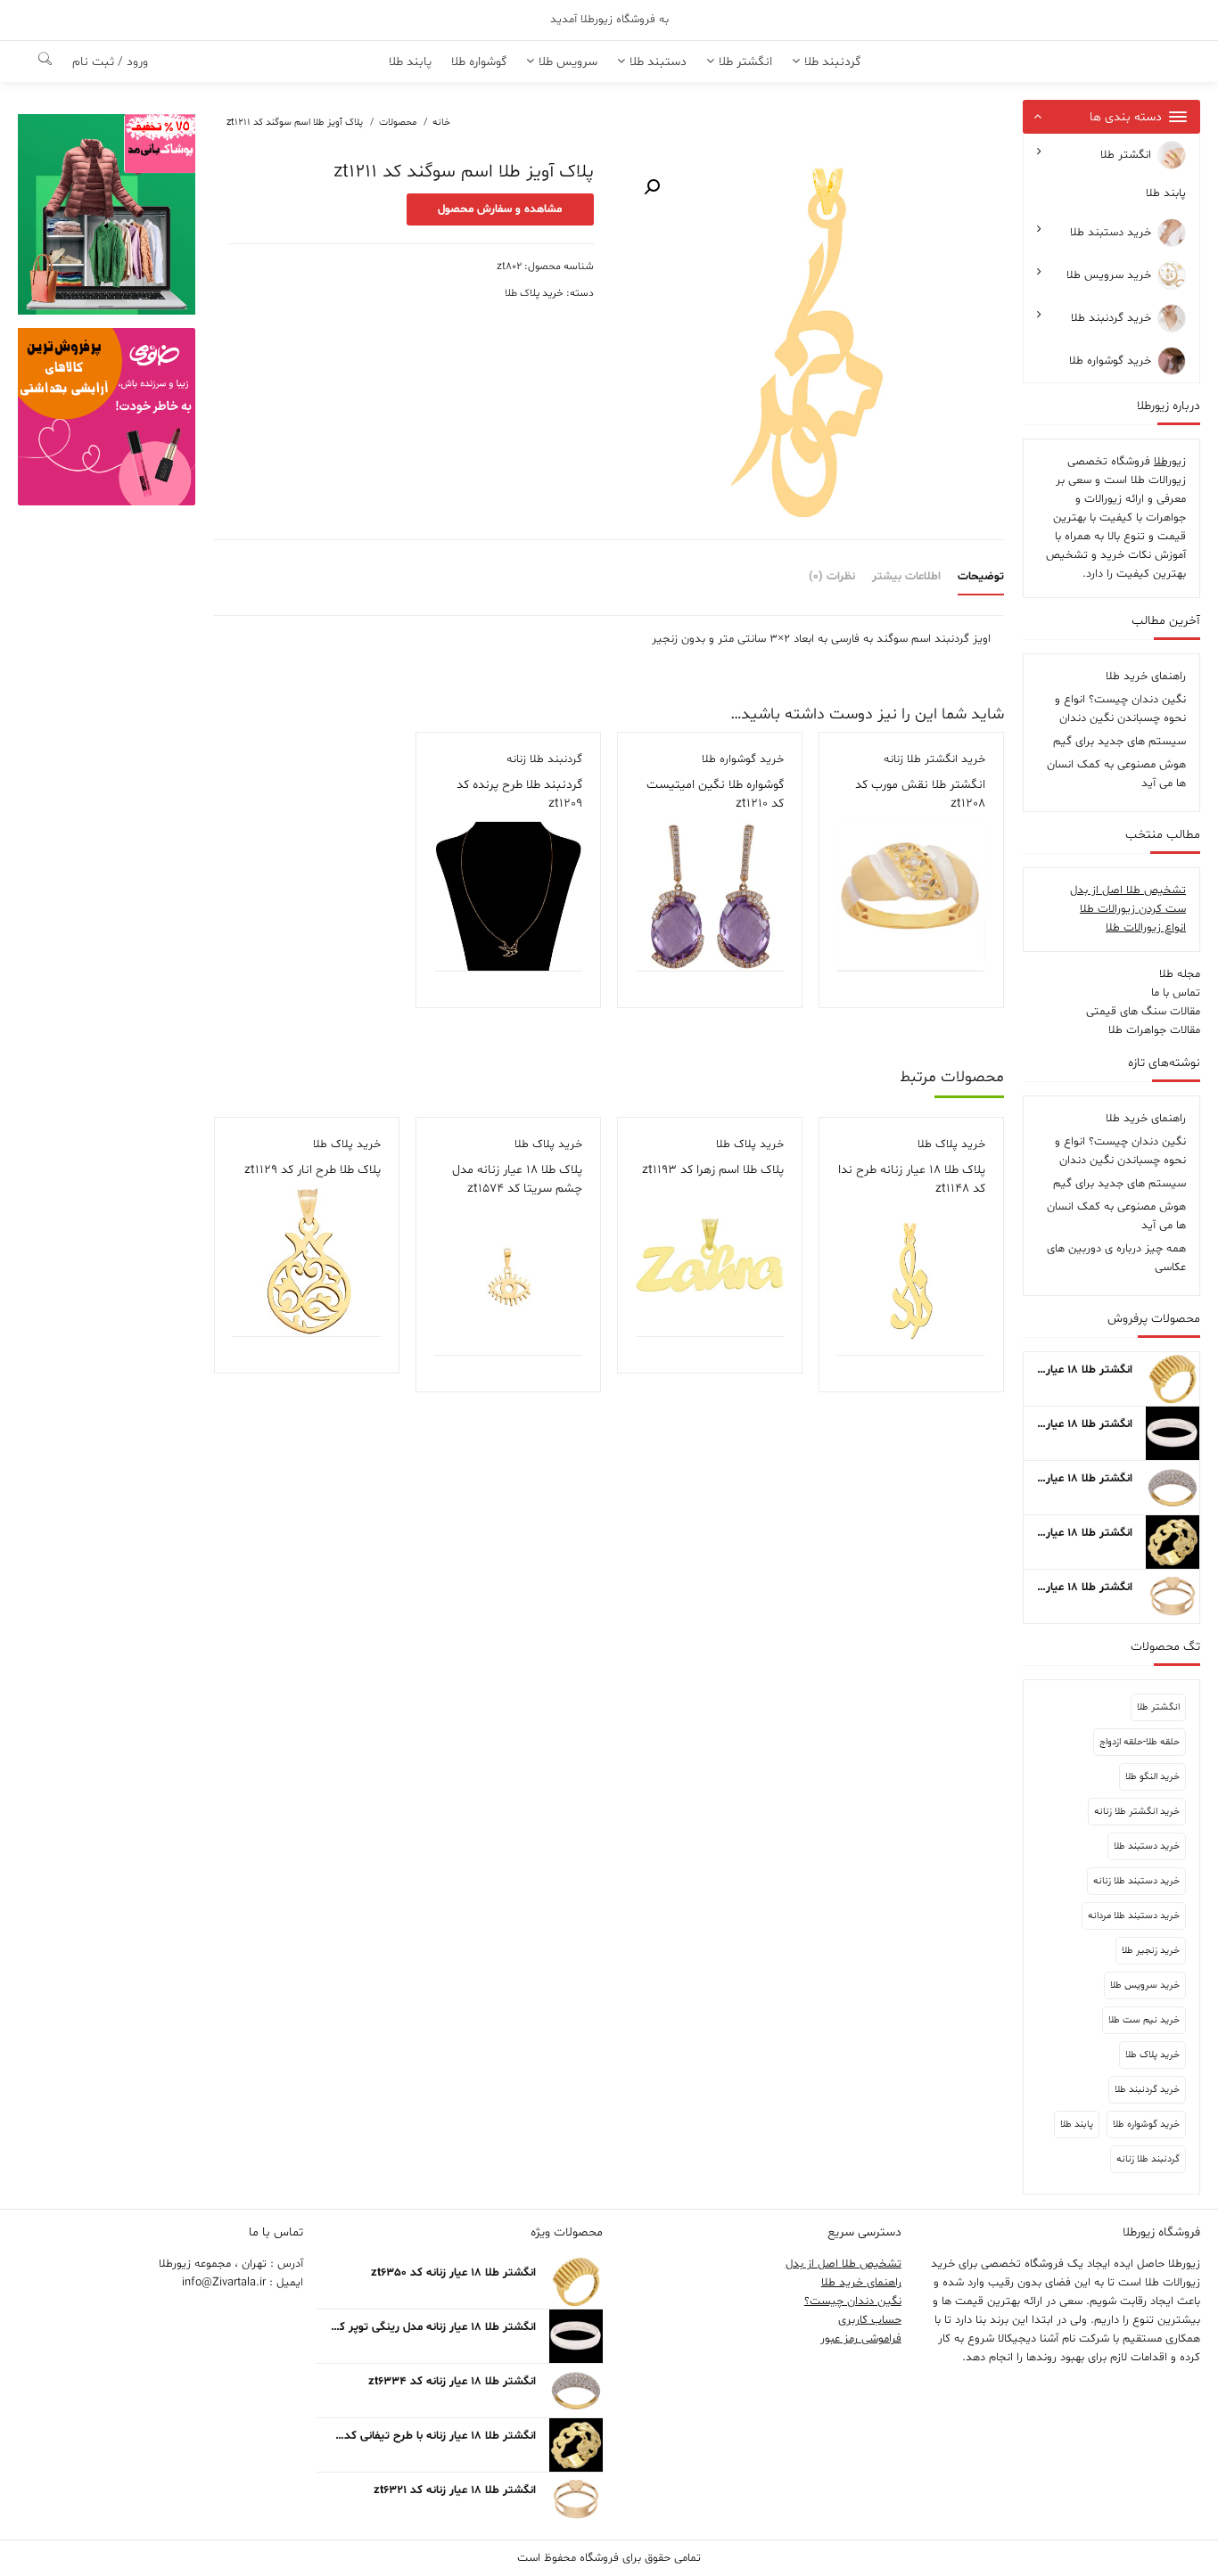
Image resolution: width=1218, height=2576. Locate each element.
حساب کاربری (870, 2320)
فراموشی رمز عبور (861, 2339)
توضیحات (981, 577)
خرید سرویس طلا (1109, 276)
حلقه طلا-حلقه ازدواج (1140, 1742)
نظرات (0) (832, 577)
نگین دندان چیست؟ (853, 2301)
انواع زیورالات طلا (1146, 928)
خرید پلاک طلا (1152, 2055)
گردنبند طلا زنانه (1148, 2159)
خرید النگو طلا (1152, 1777)
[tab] (974, 578)
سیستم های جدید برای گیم (1119, 742)
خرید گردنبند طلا (1111, 319)
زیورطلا (1170, 462)
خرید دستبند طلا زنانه (1136, 1881)
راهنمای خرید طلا (1146, 677)
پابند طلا (1166, 193)
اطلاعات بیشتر (906, 577)
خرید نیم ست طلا (1144, 2020)
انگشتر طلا (1126, 155)
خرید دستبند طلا (1111, 234)
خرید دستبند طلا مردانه (1134, 1916)
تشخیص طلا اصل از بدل (1128, 890)
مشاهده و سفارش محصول (500, 209)
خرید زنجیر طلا (1151, 1951)
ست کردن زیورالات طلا (1133, 909)
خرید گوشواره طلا (1110, 362)
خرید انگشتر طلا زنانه (1137, 1812)
